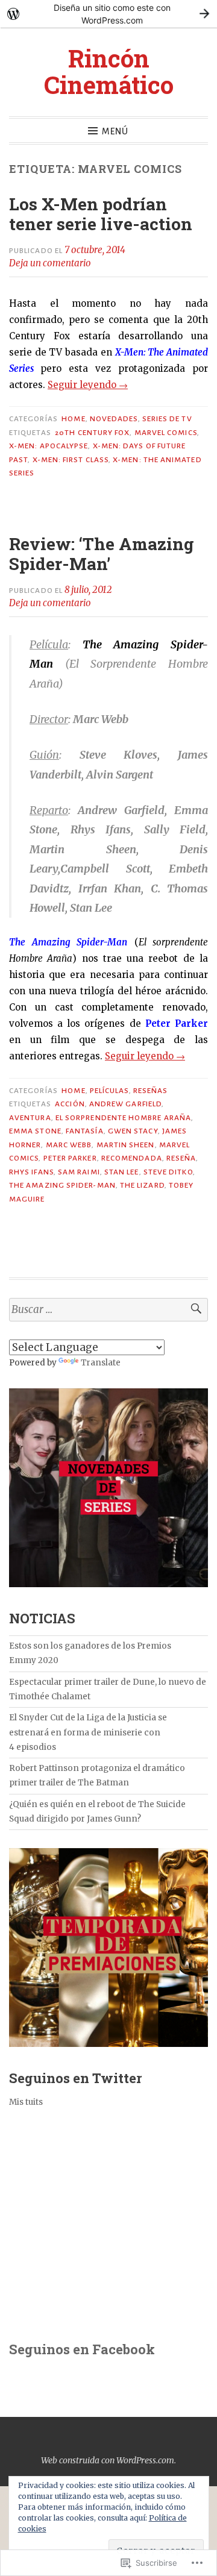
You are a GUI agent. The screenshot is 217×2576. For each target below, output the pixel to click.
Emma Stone (35, 1131)
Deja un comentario (50, 263)
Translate (101, 1363)
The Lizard (142, 1185)
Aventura (30, 1118)
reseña (181, 1158)
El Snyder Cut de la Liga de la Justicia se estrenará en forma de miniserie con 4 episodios (88, 1732)
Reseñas (151, 1091)
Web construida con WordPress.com (108, 2460)
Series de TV (167, 419)
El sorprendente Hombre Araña (123, 1118)
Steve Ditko (168, 1172)
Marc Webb (69, 1145)
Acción (70, 1104)
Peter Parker (70, 1158)
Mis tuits (26, 2102)
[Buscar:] (108, 1310)
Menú (115, 131)
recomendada (132, 1158)
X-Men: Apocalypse (49, 446)
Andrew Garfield (125, 1104)
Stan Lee (122, 1172)
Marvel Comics (166, 433)
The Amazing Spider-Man (62, 1185)
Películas (109, 1091)
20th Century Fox (92, 433)
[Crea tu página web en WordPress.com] (108, 14)
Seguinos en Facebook (82, 2349)
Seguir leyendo (88, 385)
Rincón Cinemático (109, 71)
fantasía (85, 1131)
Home (73, 419)
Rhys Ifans (31, 1172)
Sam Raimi (79, 1172)
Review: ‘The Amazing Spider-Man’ (102, 554)
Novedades (114, 419)
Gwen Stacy (133, 1131)
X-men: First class (71, 460)
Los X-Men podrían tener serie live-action (101, 214)
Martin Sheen (126, 1145)
